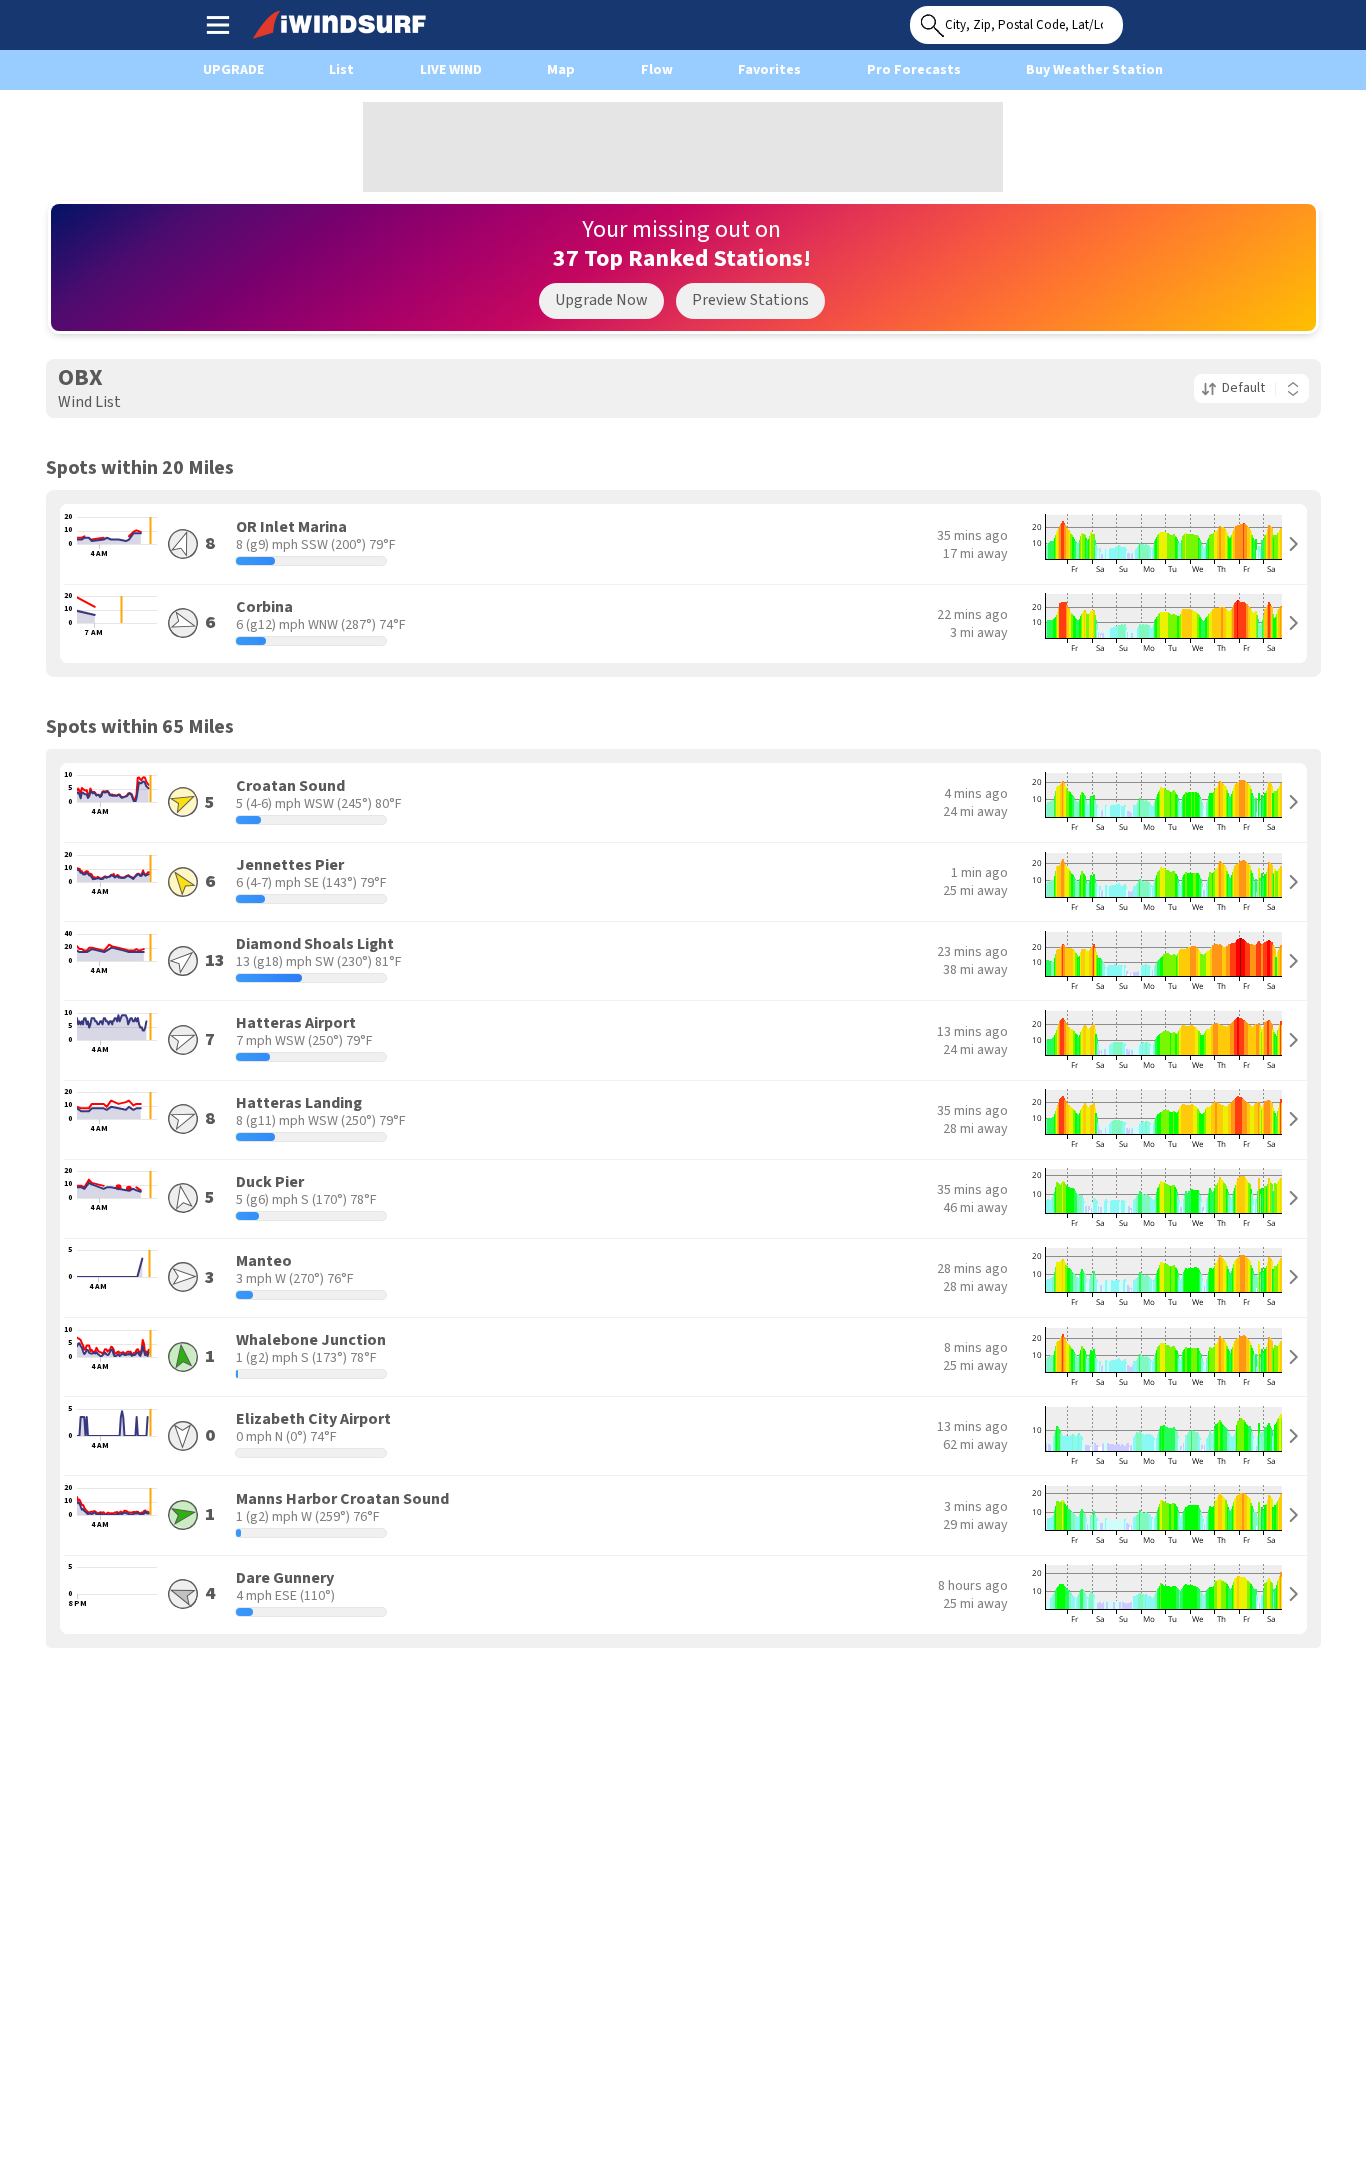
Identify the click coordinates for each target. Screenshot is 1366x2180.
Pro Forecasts (914, 70)
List (341, 70)
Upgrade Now (601, 300)
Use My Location (1143, 19)
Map (561, 70)
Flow (657, 70)
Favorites (769, 70)
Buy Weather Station (1094, 70)
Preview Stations (750, 300)
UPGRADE (233, 70)
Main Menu (217, 24)
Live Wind (451, 70)
